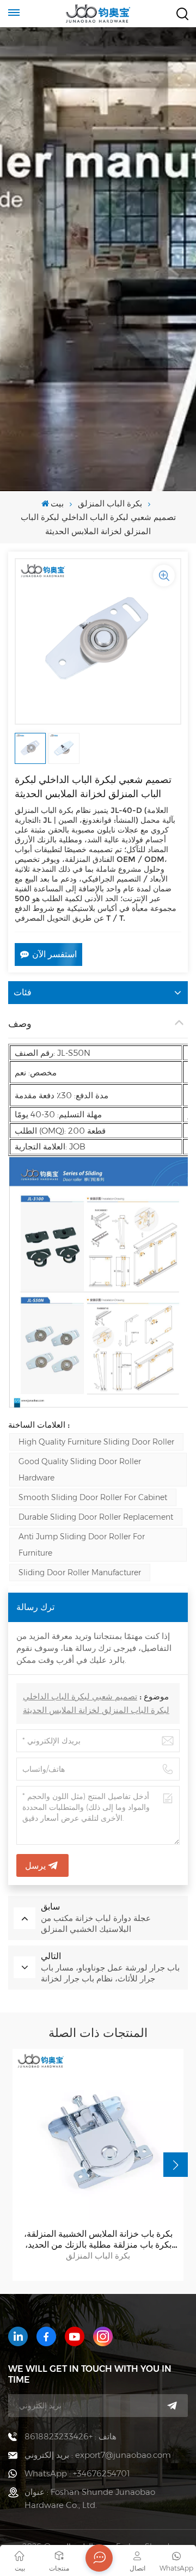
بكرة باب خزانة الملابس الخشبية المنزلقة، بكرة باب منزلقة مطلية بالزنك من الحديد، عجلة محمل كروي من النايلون (98, 2240)
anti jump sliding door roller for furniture (82, 1545)
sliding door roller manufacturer (80, 1572)
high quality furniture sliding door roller (96, 1442)
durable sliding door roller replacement (96, 1517)
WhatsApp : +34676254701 (77, 2473)
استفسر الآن (54, 954)
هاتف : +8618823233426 (71, 2436)
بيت (57, 503)
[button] (176, 2165)
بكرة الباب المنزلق (110, 503)
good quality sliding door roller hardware (80, 1470)
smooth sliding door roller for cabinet (93, 1497)
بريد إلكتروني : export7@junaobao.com (98, 2455)
